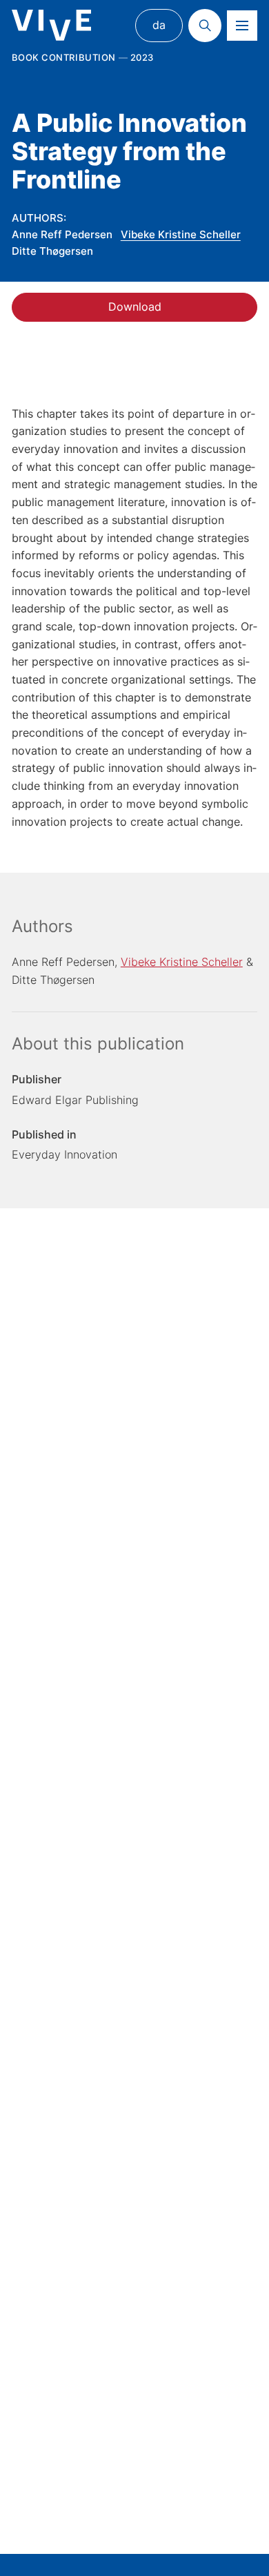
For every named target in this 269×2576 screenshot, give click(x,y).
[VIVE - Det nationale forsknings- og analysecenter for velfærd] (51, 25)
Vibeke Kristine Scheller (181, 234)
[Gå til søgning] (205, 26)
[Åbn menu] (242, 26)
